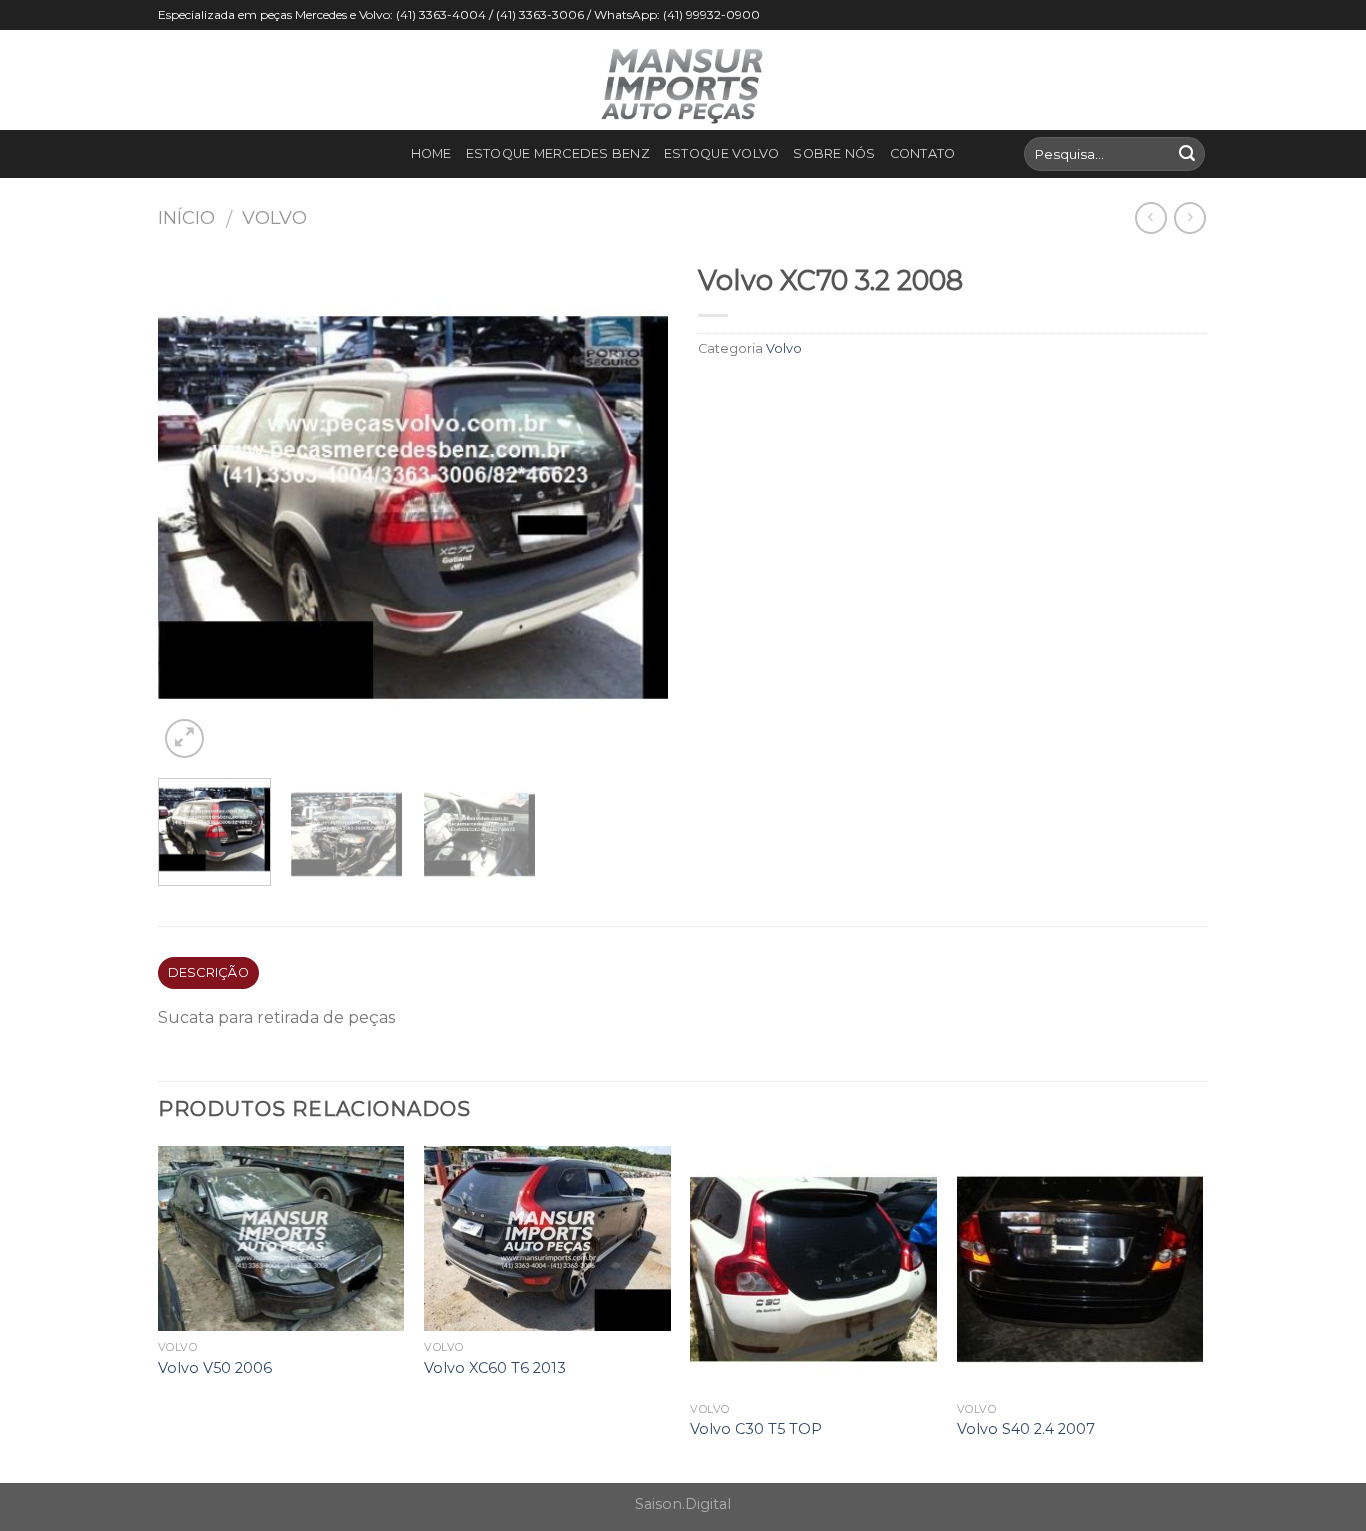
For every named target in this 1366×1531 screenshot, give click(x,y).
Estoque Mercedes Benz (558, 153)
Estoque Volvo (721, 153)
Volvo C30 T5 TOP (756, 1429)
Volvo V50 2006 (215, 1368)
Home (431, 153)
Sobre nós (834, 153)
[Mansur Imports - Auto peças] (683, 80)
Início (186, 217)
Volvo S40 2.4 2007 (1026, 1429)
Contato (923, 153)
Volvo (274, 217)
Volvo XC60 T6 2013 (495, 1368)
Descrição (208, 972)
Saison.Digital (683, 1504)
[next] (633, 508)
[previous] (193, 508)
